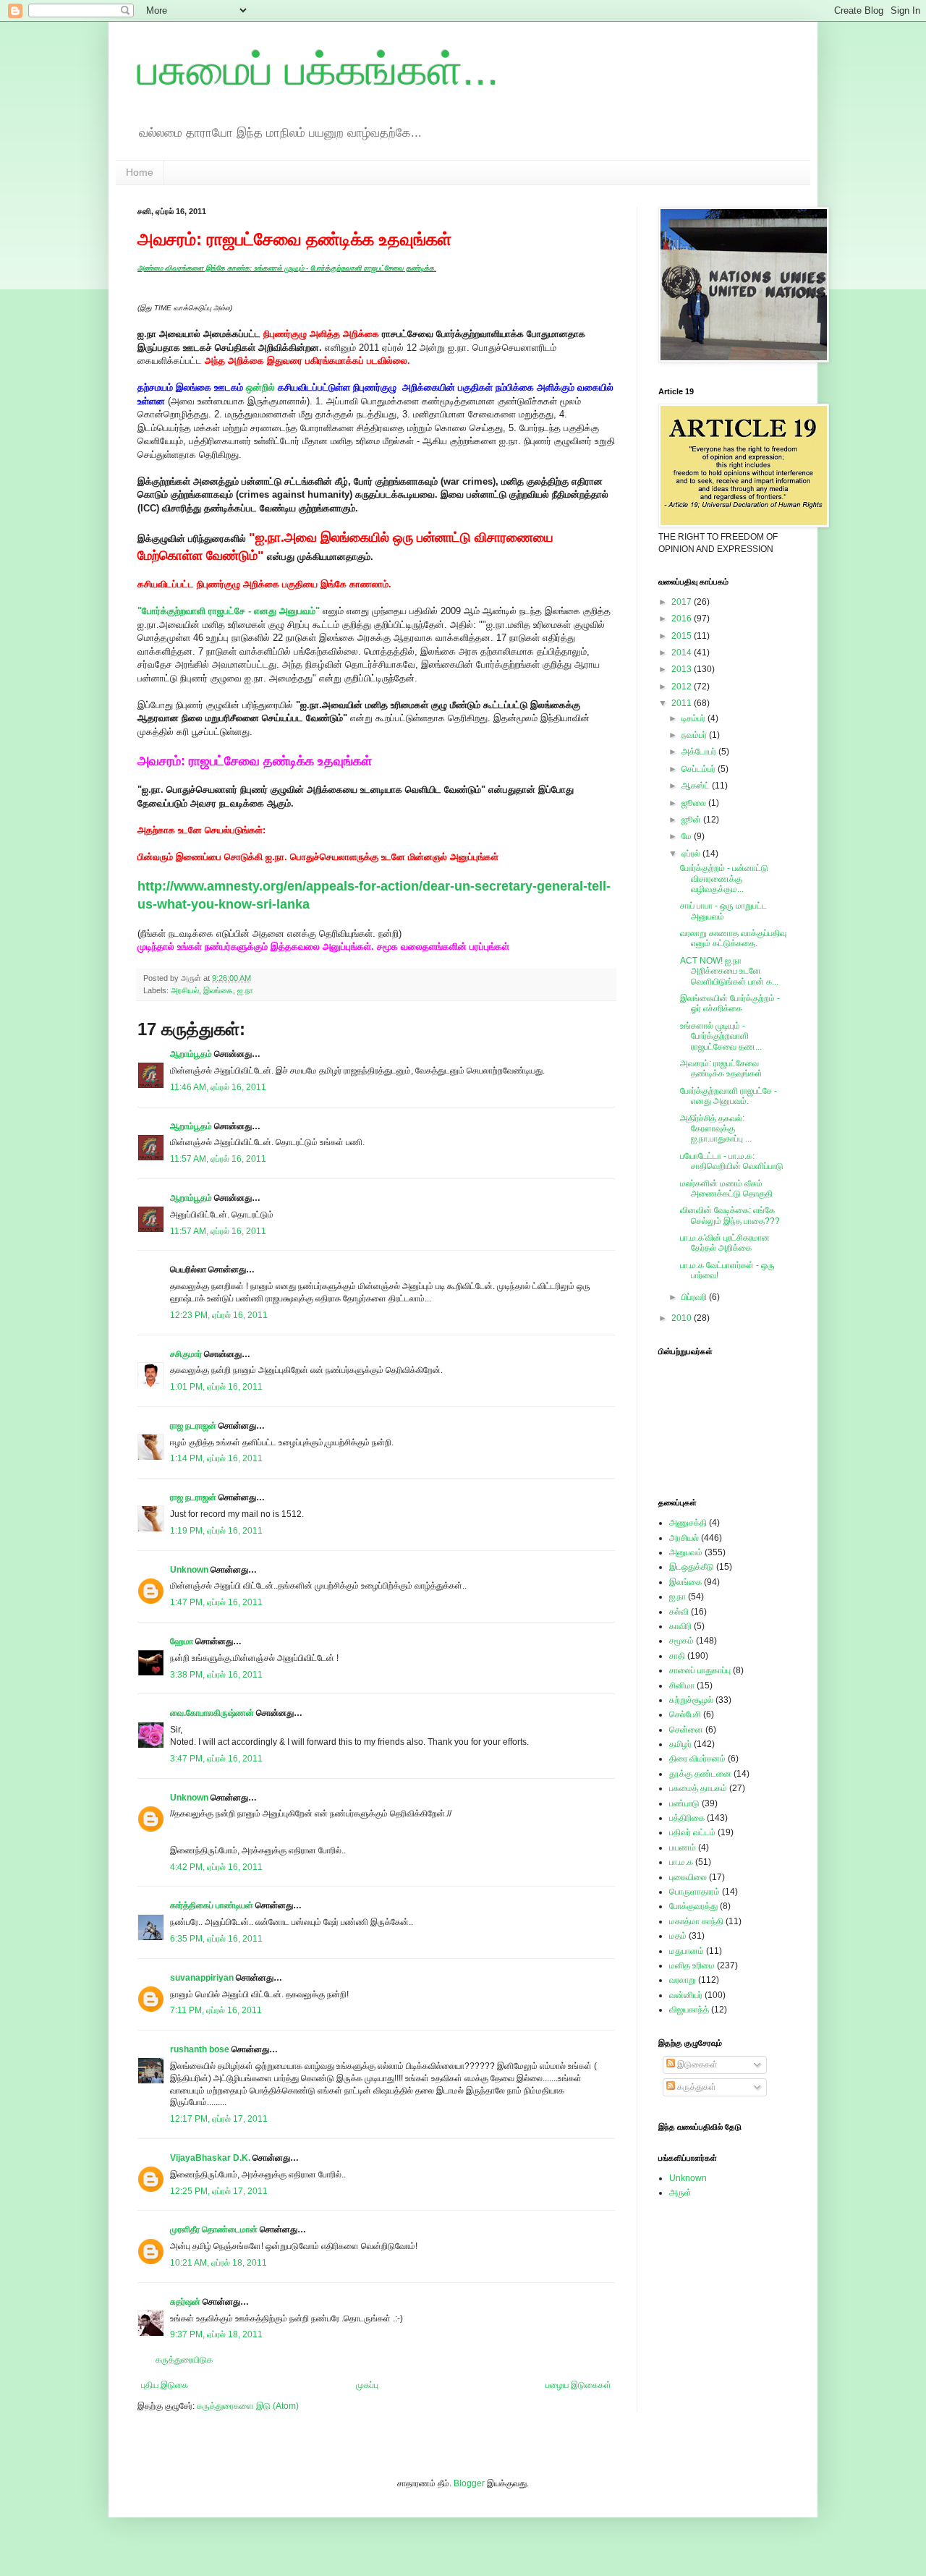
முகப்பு (367, 2385)
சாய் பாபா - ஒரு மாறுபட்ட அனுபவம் (723, 911)
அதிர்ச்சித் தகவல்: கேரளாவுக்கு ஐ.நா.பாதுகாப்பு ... (716, 1129)
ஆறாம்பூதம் (191, 1054)
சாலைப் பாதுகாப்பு (700, 1670)
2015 (683, 636)
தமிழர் (680, 1744)
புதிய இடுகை (165, 2385)
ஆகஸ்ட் (697, 786)
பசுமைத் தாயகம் (698, 1788)
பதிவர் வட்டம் (692, 1832)
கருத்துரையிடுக (184, 2360)
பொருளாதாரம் (694, 1892)
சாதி (677, 1656)
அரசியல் (185, 990)
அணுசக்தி (688, 1523)
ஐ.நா (245, 990)
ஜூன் (692, 820)
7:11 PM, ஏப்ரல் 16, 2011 (216, 2010)
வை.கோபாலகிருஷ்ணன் (212, 1713)
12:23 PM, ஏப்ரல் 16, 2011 (219, 1315)
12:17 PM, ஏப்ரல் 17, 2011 (219, 2119)
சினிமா (682, 1686)
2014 (683, 652)
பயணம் (683, 1848)
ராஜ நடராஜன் (193, 1426)
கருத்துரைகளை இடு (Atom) (248, 2406)
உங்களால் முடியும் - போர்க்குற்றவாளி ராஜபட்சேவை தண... (721, 1036)
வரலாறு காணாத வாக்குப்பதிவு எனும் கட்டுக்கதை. (733, 938)
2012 (683, 686)
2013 (683, 669)
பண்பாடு (684, 1803)
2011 (683, 703)
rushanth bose (200, 2049)
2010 (683, 1318)
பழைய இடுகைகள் (578, 2385)
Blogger (469, 2483)
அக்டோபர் (700, 752)
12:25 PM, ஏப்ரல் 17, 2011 (219, 2191)
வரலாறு (683, 1980)
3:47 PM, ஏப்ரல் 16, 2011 (216, 1759)
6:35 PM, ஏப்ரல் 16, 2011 (216, 1939)
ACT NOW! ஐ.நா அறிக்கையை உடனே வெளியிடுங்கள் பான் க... (729, 971)
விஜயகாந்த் (689, 2010)
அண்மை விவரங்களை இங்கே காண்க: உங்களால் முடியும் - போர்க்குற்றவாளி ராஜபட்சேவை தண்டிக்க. (287, 268)
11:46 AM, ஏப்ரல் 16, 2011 (218, 1087)
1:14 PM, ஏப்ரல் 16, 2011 (216, 1458)
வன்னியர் (686, 1995)
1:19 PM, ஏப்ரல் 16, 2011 (216, 1531)
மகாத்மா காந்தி (696, 1921)
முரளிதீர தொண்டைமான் (214, 2229)
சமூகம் (681, 1641)
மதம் (678, 1936)
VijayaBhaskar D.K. (210, 2158)
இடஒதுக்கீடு (692, 1567)
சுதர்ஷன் (186, 2302)
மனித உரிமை (692, 1965)
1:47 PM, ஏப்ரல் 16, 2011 (216, 1602)
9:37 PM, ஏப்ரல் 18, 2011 (216, 2334)
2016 (683, 619)
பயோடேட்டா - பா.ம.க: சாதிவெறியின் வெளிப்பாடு (732, 1161)
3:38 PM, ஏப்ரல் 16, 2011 (216, 1675)
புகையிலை (688, 1877)
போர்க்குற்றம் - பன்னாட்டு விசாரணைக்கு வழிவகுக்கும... (724, 879)
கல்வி (679, 1612)
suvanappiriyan (202, 1978)
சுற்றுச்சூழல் (691, 1700)
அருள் (680, 2193)
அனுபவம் (686, 1552)
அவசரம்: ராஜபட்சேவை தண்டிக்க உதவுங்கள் (721, 1068)
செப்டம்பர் (700, 769)
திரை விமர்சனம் (697, 1759)
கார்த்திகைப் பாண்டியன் (212, 1905)
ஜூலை (695, 803)
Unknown (189, 1570)
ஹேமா (182, 1641)
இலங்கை (218, 990)
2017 (683, 602)
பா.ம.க (681, 1862)
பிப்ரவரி (695, 1297)
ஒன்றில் (260, 387)
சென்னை (686, 1730)
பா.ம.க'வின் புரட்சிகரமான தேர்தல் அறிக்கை (725, 1243)
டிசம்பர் (694, 718)
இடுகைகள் (696, 2065)
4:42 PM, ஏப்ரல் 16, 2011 (216, 1867)
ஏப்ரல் (692, 854)
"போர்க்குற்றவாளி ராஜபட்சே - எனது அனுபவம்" (229, 611)
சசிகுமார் (186, 1354)
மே (688, 836)
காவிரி (680, 1626)
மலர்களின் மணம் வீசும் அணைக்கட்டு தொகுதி (726, 1189)
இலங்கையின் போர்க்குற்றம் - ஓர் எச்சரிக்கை (730, 1003)
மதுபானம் (687, 1951)
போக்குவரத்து (693, 1906)
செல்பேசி (685, 1714)
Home (140, 172)
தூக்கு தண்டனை (700, 1774)
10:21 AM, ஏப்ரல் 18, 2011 (218, 2263)
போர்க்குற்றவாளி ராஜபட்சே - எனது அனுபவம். (729, 1096)
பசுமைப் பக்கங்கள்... (318, 70)
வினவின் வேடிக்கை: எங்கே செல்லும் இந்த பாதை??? (730, 1215)
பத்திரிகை (687, 1818)
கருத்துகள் (696, 2087)
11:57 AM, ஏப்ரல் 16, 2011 (218, 1159)
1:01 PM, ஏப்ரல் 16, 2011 (216, 1387)
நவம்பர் (695, 735)
